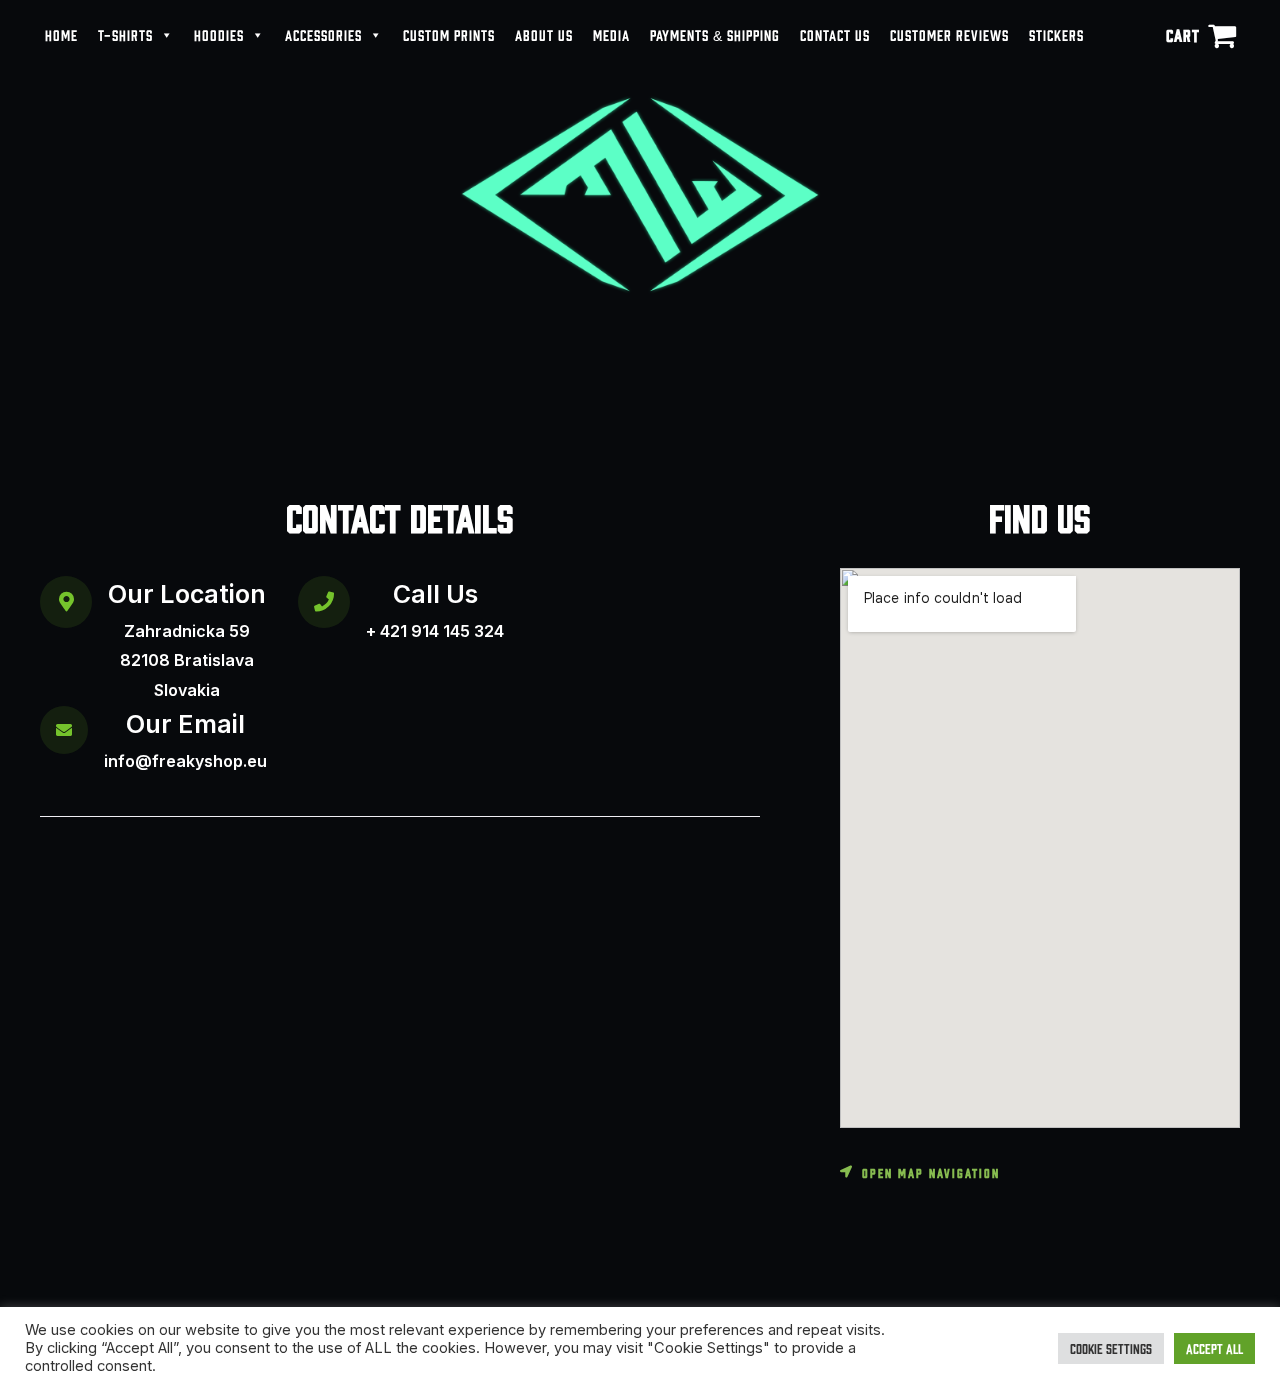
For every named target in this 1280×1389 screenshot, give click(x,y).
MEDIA (611, 34)
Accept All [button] (1214, 1348)
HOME (61, 34)
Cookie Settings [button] (1111, 1348)
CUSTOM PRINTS (449, 34)
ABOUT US (544, 34)
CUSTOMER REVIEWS (949, 34)
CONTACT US (835, 34)
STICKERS (1056, 34)
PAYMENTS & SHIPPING (715, 34)
